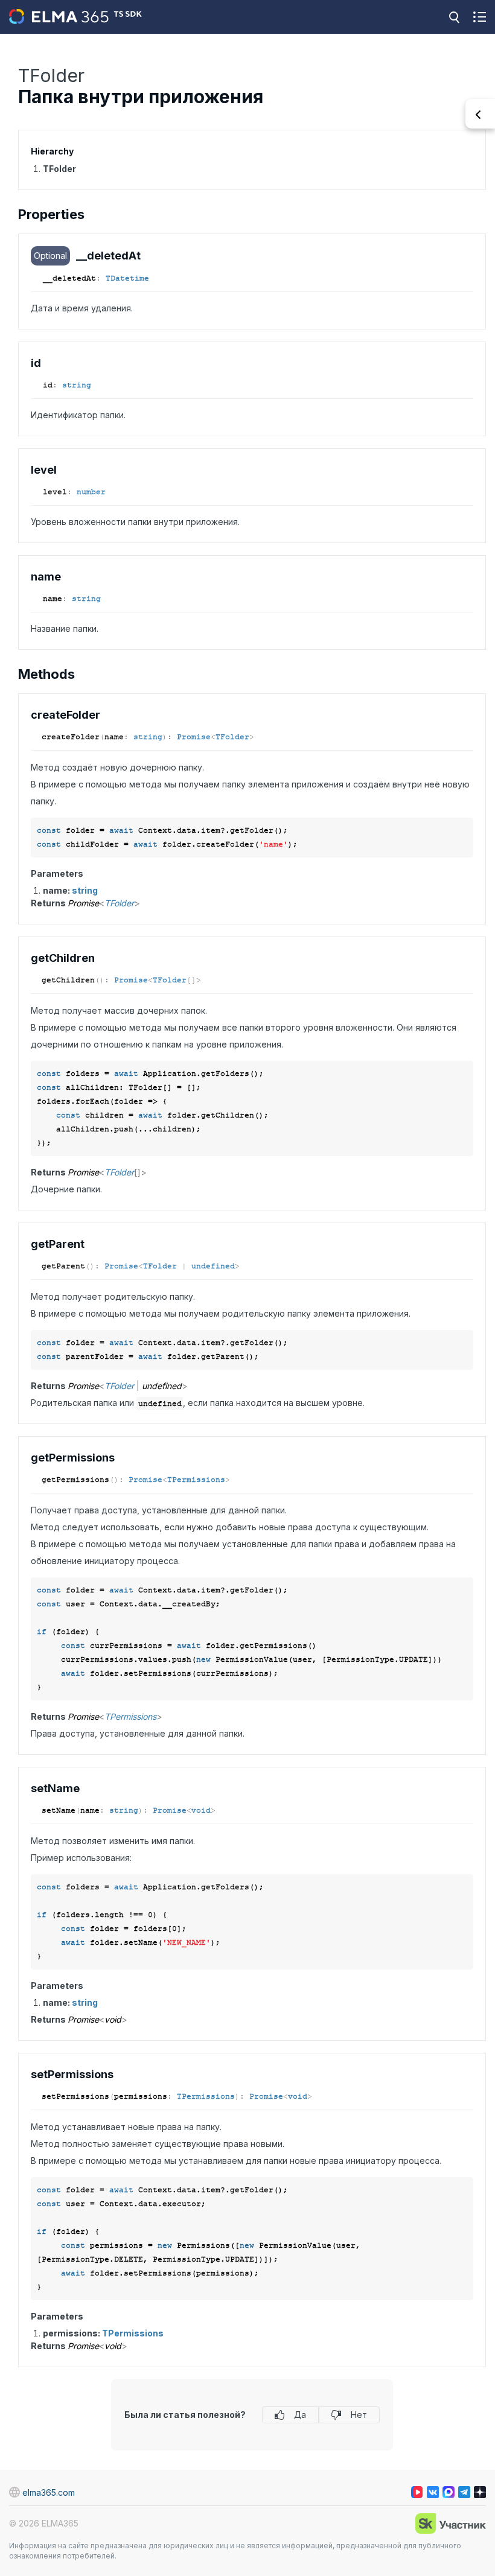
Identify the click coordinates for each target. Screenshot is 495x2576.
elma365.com (49, 2492)
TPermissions (196, 1480)
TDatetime (127, 278)
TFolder (232, 737)
